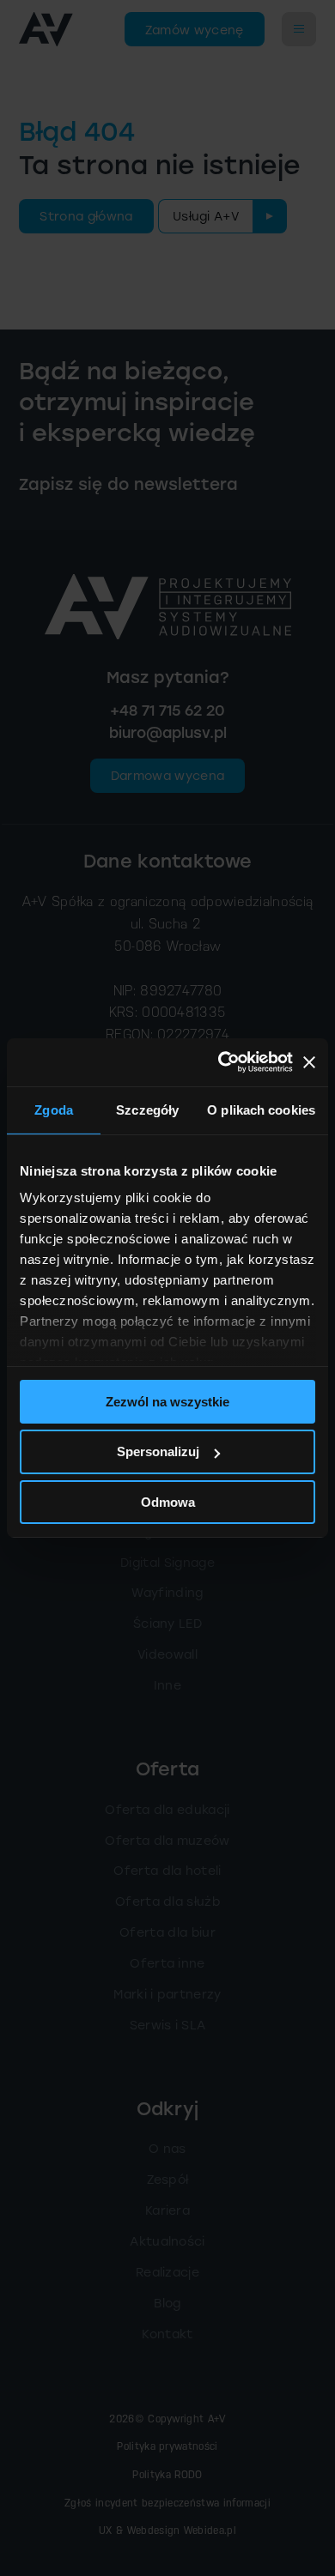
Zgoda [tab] (54, 1109)
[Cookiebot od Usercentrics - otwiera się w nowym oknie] (221, 1062)
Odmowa (168, 1502)
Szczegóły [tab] (147, 1109)
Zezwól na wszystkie (167, 1401)
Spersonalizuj (158, 1451)
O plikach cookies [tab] (261, 1109)
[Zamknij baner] (309, 1062)
